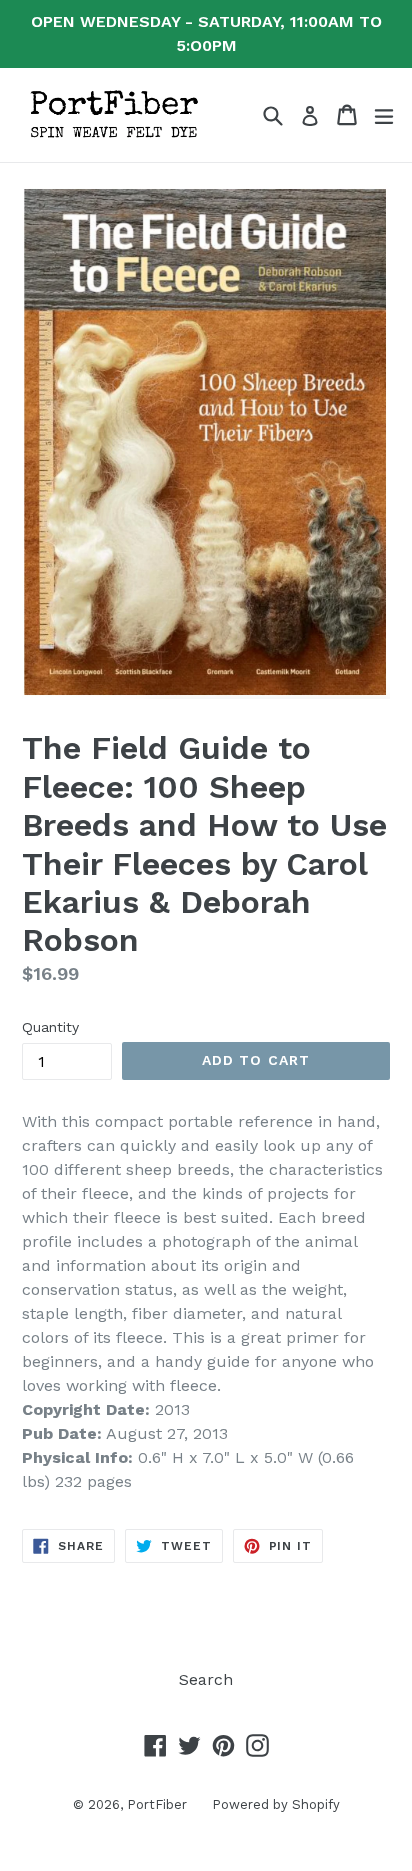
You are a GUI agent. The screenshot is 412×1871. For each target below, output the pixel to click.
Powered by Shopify (276, 1804)
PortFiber (157, 1804)
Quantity (50, 1027)
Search (206, 1679)
